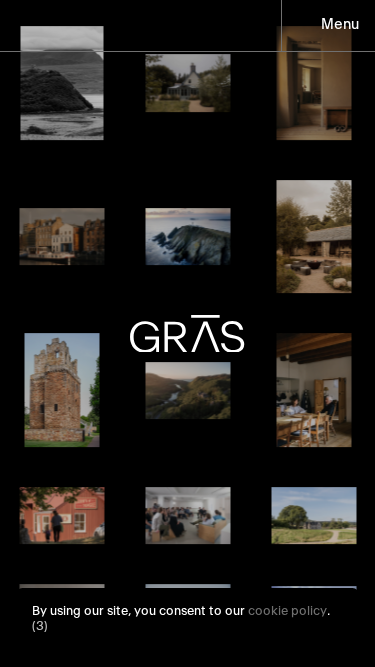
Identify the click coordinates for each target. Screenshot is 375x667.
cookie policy (287, 611)
